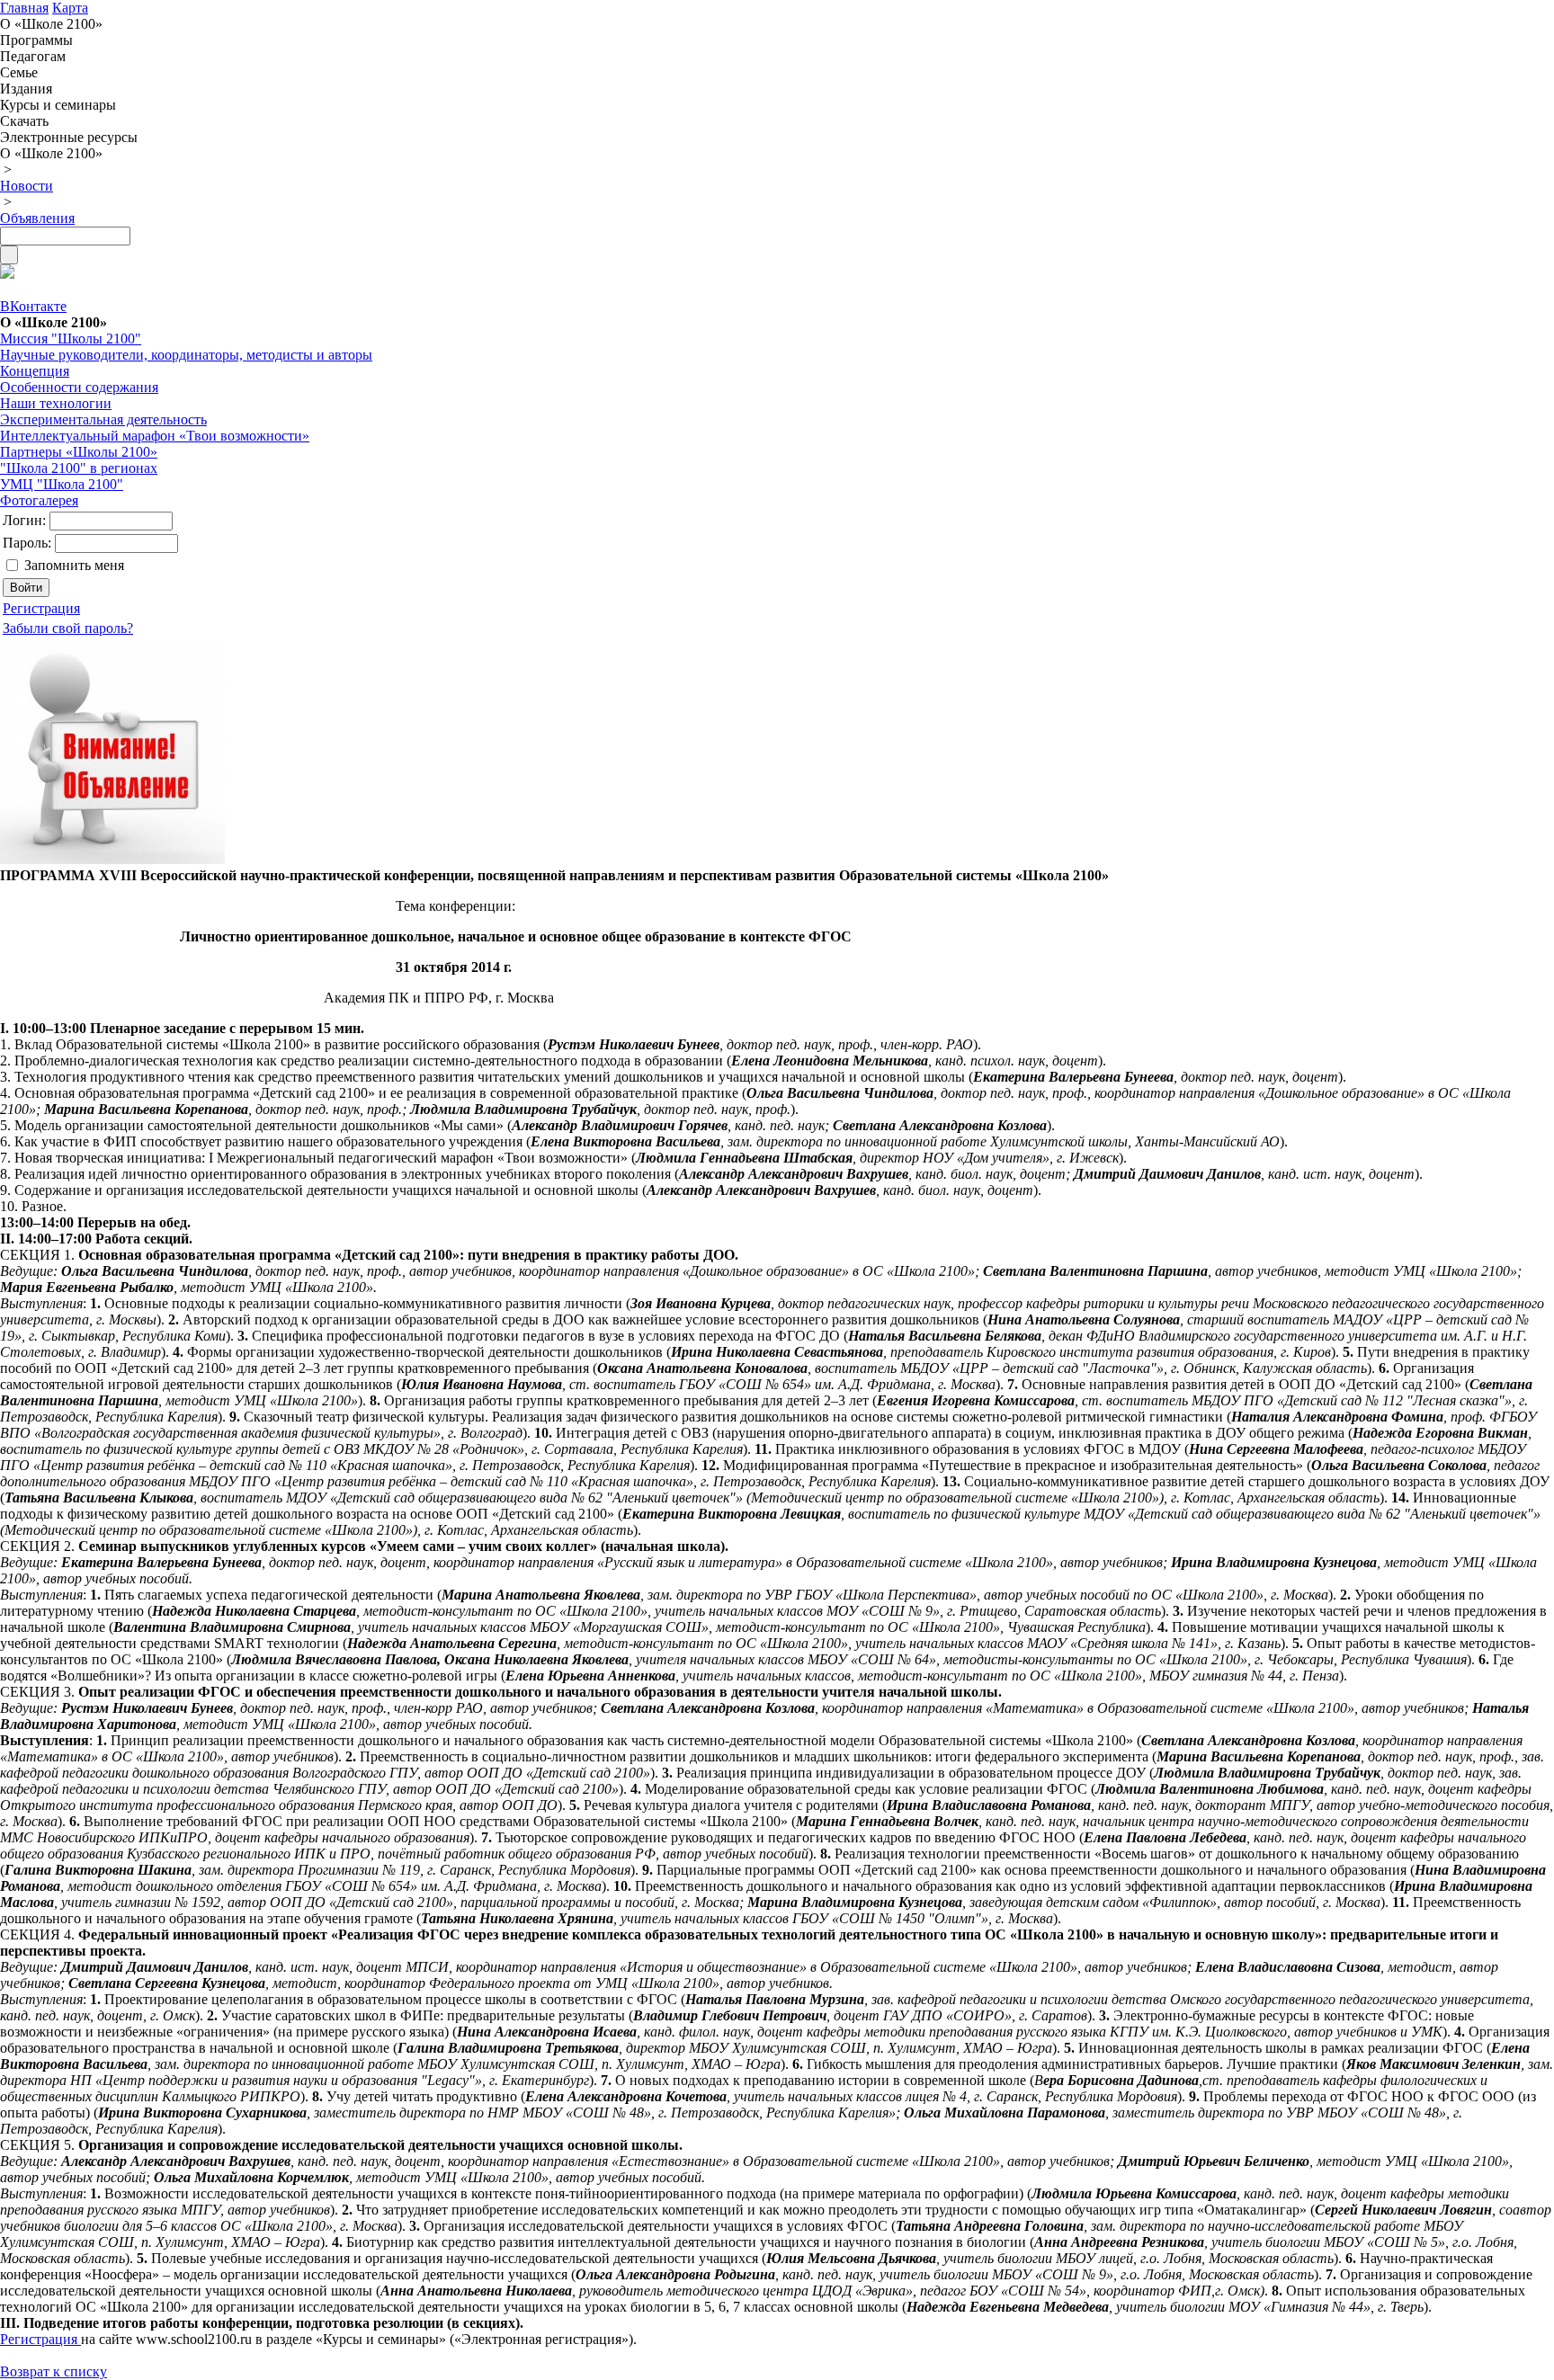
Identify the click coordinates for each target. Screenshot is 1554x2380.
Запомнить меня (74, 565)
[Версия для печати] (7, 274)
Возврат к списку (54, 2371)
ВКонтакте (33, 306)
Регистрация (40, 2339)
